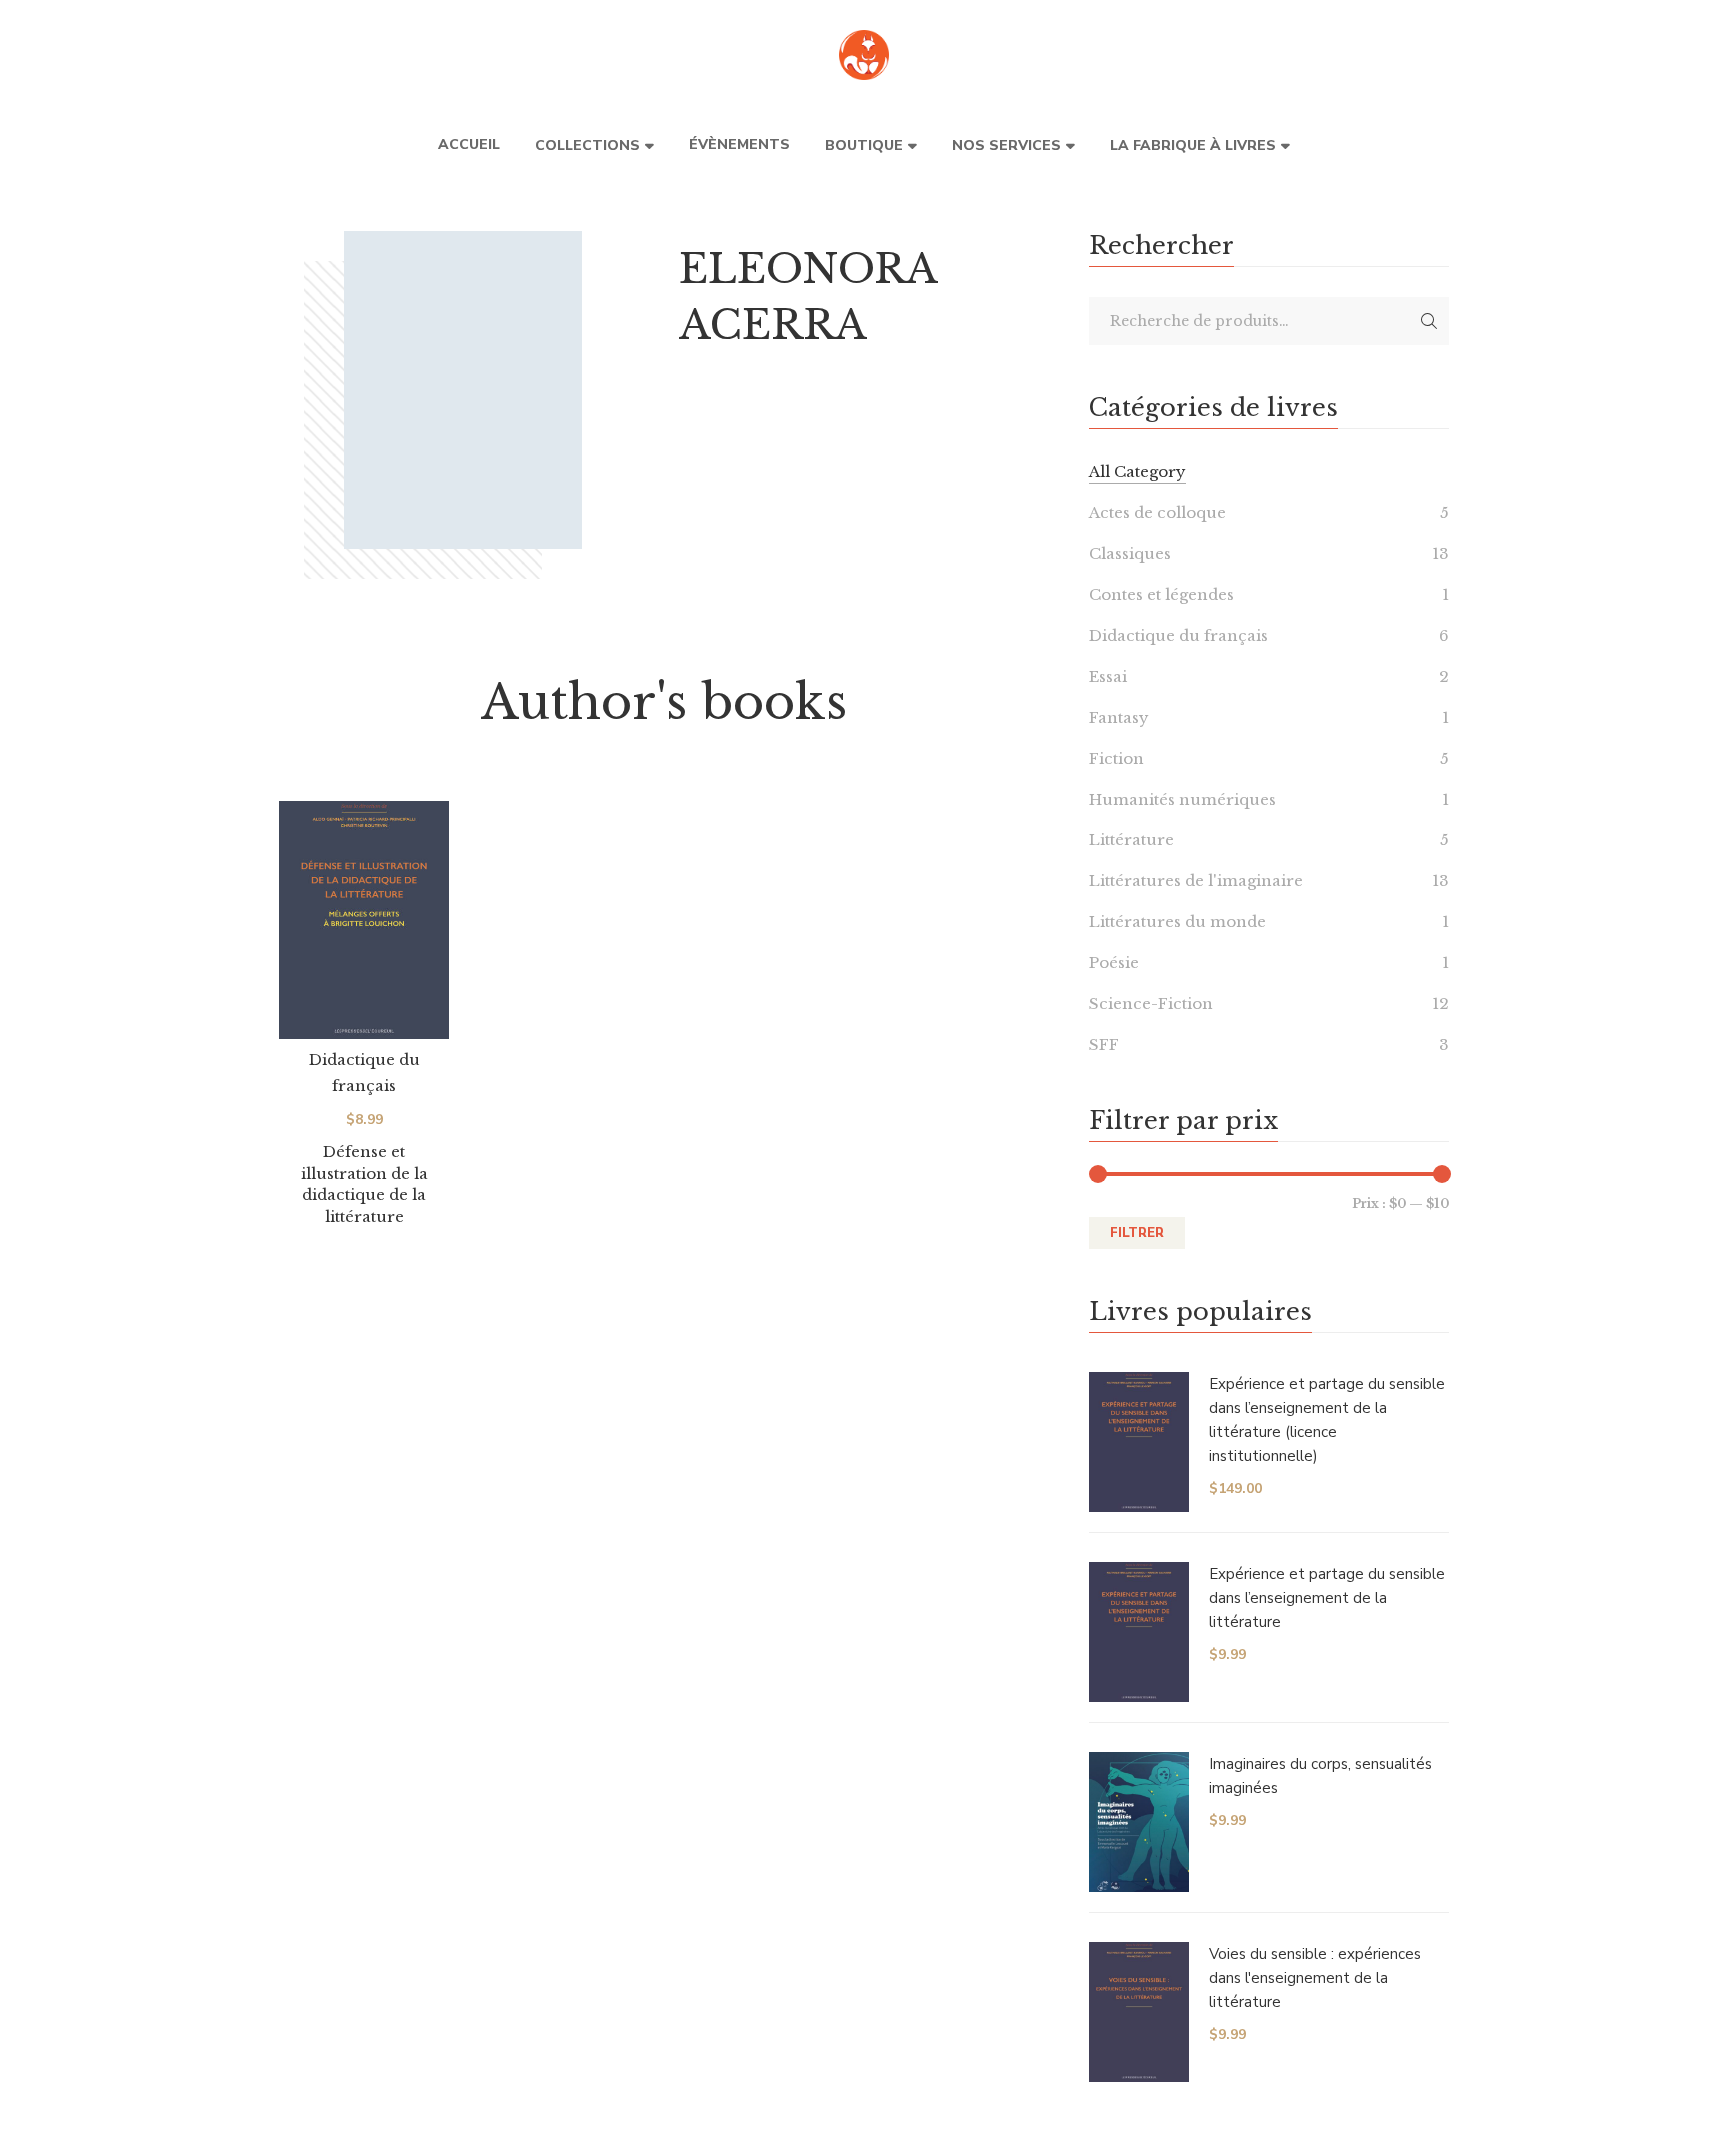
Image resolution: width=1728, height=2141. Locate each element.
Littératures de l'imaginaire (1196, 880)
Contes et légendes (1161, 594)
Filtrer (1137, 1233)
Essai (1108, 676)
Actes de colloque (1157, 512)
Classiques (1130, 553)
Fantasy (1119, 717)
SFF (1104, 1044)
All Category (1137, 471)
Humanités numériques (1182, 799)
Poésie (1114, 962)
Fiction (1116, 758)
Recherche (1429, 321)
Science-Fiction (1151, 1003)
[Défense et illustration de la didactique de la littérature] (364, 920)
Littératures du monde (1177, 921)
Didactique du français (1178, 635)
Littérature (1131, 839)
